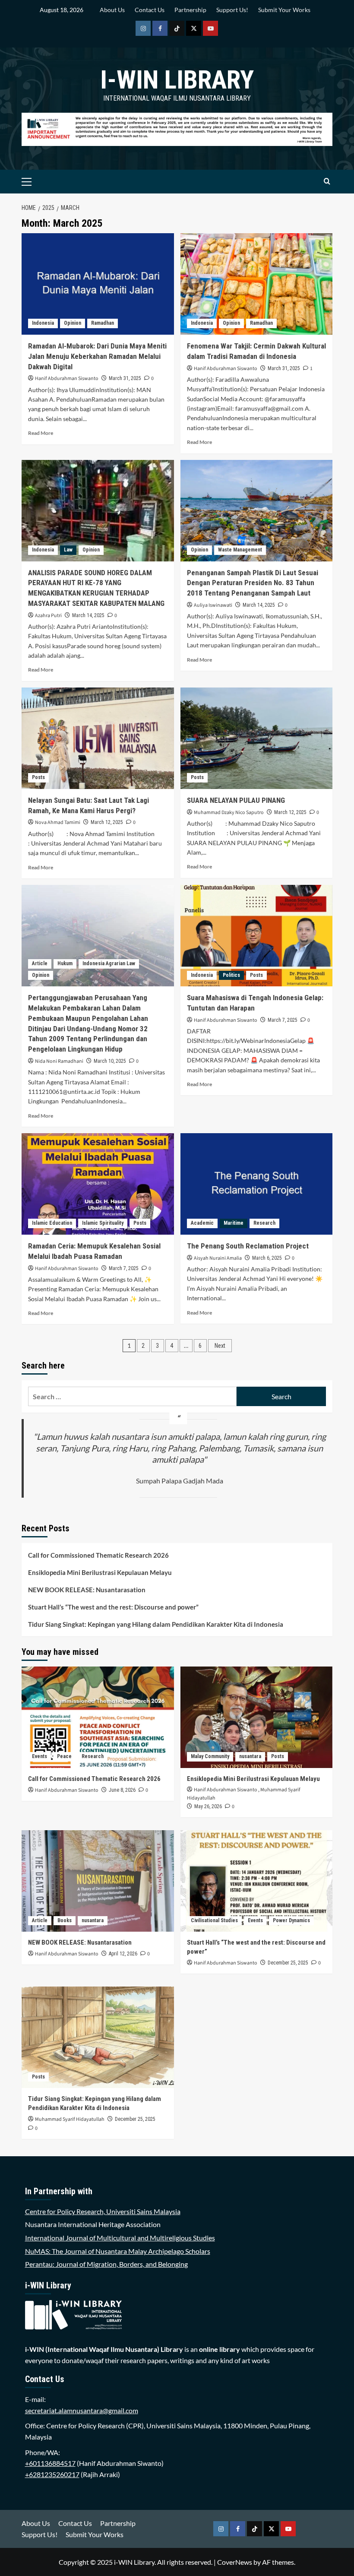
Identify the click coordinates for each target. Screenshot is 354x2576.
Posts (38, 777)
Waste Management (240, 550)
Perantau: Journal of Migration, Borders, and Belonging (106, 2264)
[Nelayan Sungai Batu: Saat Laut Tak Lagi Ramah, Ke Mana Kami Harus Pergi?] (98, 738)
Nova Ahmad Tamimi (58, 822)
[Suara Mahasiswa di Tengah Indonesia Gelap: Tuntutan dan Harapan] (257, 936)
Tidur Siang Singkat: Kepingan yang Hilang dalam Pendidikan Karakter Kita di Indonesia (156, 1624)
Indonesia (43, 323)
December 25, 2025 (288, 1963)
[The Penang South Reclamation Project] (257, 1184)
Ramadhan (103, 323)
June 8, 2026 (122, 1790)
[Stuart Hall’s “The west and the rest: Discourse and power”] (257, 1881)
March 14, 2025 (88, 615)
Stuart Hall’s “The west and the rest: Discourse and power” (113, 1607)
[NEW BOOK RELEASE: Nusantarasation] (98, 1881)
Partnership (190, 10)
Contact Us (150, 10)
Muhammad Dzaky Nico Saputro (229, 813)
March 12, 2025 (107, 822)
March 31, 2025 (125, 378)
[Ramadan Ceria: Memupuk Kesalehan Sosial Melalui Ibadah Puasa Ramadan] (98, 1184)
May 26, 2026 (208, 1806)
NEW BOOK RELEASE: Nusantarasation (87, 1590)
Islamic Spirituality (103, 1223)
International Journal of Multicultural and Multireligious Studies (120, 2238)
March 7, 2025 (283, 1020)
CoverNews (235, 2562)
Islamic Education (52, 1223)
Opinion (73, 323)
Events (40, 1756)
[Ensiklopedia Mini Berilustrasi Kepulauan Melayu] (257, 1717)
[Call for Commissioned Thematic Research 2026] (98, 1717)
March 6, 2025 (267, 1258)
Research (264, 1223)
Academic (202, 1223)
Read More (41, 433)
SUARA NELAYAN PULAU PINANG (236, 800)
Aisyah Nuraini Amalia (218, 1258)
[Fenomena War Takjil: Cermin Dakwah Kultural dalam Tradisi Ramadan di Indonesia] (257, 284)
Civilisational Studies (214, 1920)
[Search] (327, 182)
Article (40, 963)
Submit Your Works (284, 10)
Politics (231, 975)
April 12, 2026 (123, 1954)
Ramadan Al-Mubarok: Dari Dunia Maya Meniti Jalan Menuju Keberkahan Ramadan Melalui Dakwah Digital (97, 356)
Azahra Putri (48, 616)
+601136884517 (50, 2463)
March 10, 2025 (110, 1061)
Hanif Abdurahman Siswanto (67, 379)
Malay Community (210, 1756)
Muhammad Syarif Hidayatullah (70, 2119)
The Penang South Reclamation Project (248, 1246)
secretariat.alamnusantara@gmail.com (82, 2410)
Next (220, 1346)
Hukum (65, 963)
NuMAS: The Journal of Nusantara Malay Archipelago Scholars (118, 2251)
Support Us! (232, 10)
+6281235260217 (52, 2474)
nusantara (250, 1756)
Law (68, 550)
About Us (112, 10)
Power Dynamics (291, 1920)
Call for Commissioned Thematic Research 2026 (98, 1555)
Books (65, 1920)
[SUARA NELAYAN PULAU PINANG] (257, 738)
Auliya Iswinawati (213, 605)
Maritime (234, 1223)
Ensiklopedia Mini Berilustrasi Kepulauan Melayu (100, 1572)
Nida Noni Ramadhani (59, 1061)
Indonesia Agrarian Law (109, 963)
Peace (64, 1756)
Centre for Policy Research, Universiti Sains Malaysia (103, 2211)
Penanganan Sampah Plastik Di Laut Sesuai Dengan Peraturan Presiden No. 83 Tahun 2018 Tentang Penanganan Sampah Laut (253, 583)
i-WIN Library (177, 80)
